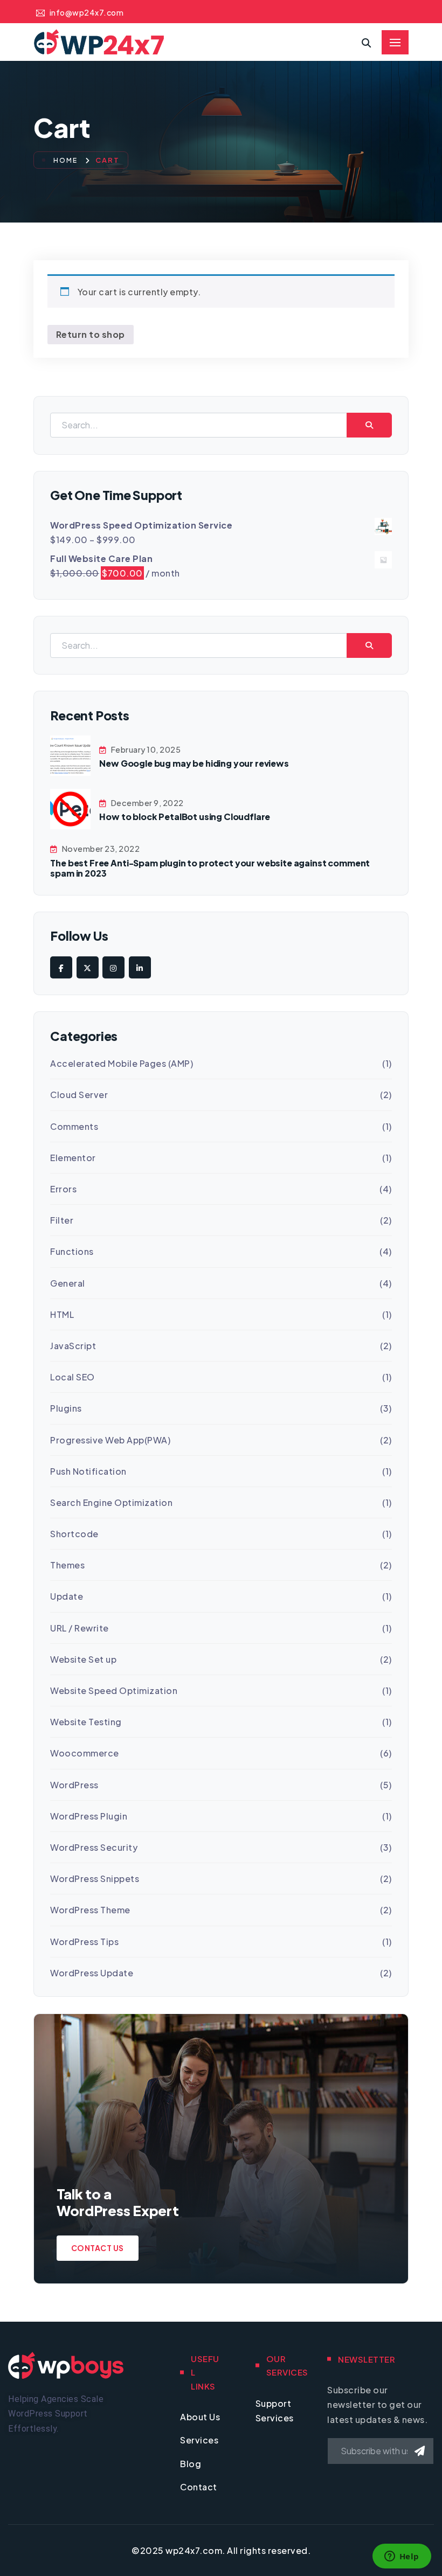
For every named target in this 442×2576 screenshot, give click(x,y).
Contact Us (98, 2248)
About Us (200, 2417)
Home (67, 160)
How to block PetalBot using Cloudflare (185, 817)
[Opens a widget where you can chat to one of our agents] (402, 2557)
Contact (199, 2487)
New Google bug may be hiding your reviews (194, 763)
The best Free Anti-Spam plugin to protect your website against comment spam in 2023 (210, 868)
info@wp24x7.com (87, 12)
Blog (191, 2464)
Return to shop (91, 334)
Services (199, 2440)
